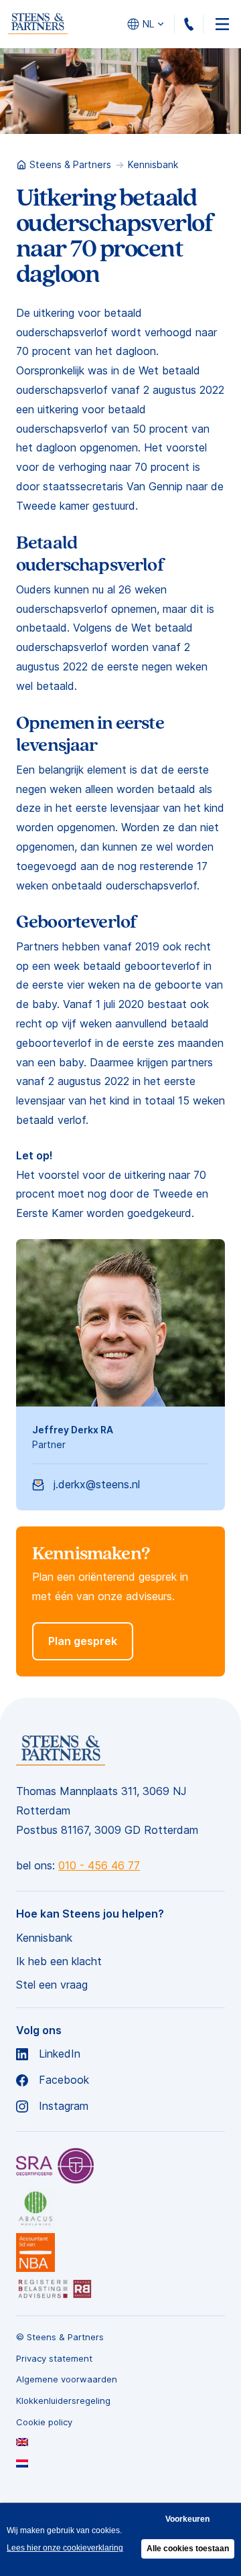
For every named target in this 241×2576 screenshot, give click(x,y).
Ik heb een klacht (59, 1961)
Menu (222, 24)
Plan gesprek (83, 1641)
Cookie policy (44, 2422)
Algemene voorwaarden (67, 2379)
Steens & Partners (70, 164)
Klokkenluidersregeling (63, 2401)
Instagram (64, 2106)
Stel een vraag (52, 1985)
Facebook (64, 2080)
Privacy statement (54, 2359)
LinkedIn (60, 2054)
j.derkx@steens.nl (97, 1484)
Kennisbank (153, 164)
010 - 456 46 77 (203, 24)
